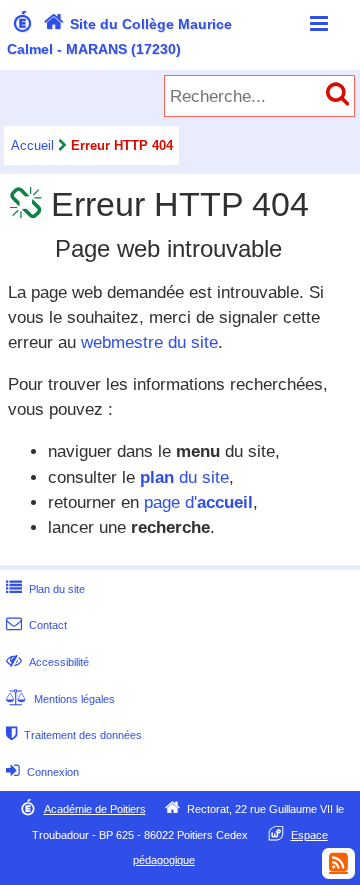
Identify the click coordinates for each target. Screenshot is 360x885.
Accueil (32, 145)
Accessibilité (47, 662)
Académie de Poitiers (95, 809)
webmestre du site (149, 342)
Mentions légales (60, 699)
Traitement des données (74, 735)
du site (184, 477)
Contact (36, 625)
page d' (198, 502)
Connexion (42, 772)
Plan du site (45, 589)
